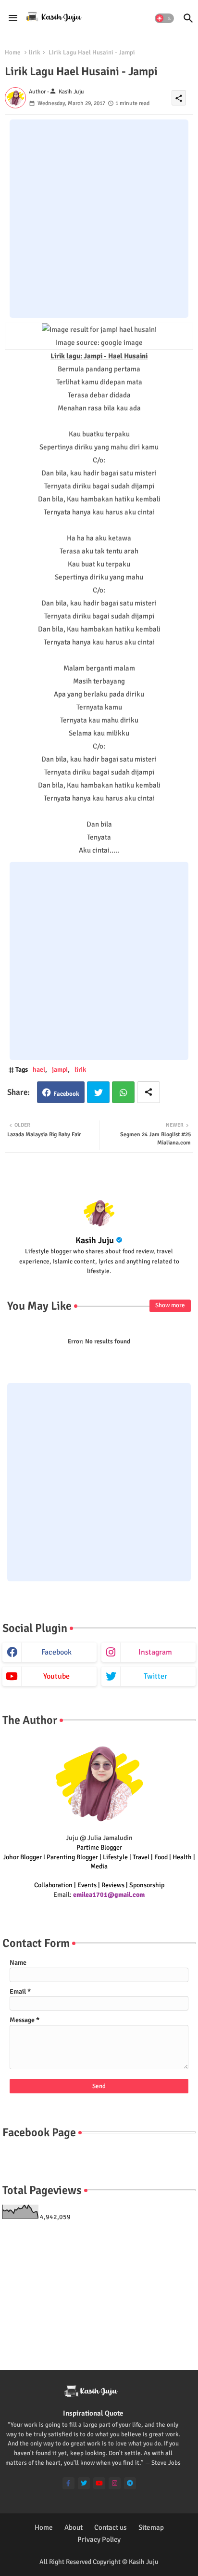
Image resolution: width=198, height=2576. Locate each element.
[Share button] (148, 1092)
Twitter (98, 1092)
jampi (60, 1070)
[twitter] (84, 2483)
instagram (155, 1652)
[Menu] (13, 18)
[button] (164, 18)
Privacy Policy (99, 2539)
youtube (56, 1676)
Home (13, 53)
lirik (35, 53)
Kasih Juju (95, 1240)
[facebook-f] (68, 2483)
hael (39, 1070)
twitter (155, 1676)
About (74, 2527)
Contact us (111, 2527)
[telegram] (130, 2483)
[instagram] (115, 2483)
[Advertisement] (99, 219)
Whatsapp (123, 1092)
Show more (170, 1305)
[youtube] (99, 2483)
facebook (56, 1652)
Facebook (66, 1094)
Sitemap (151, 2527)
